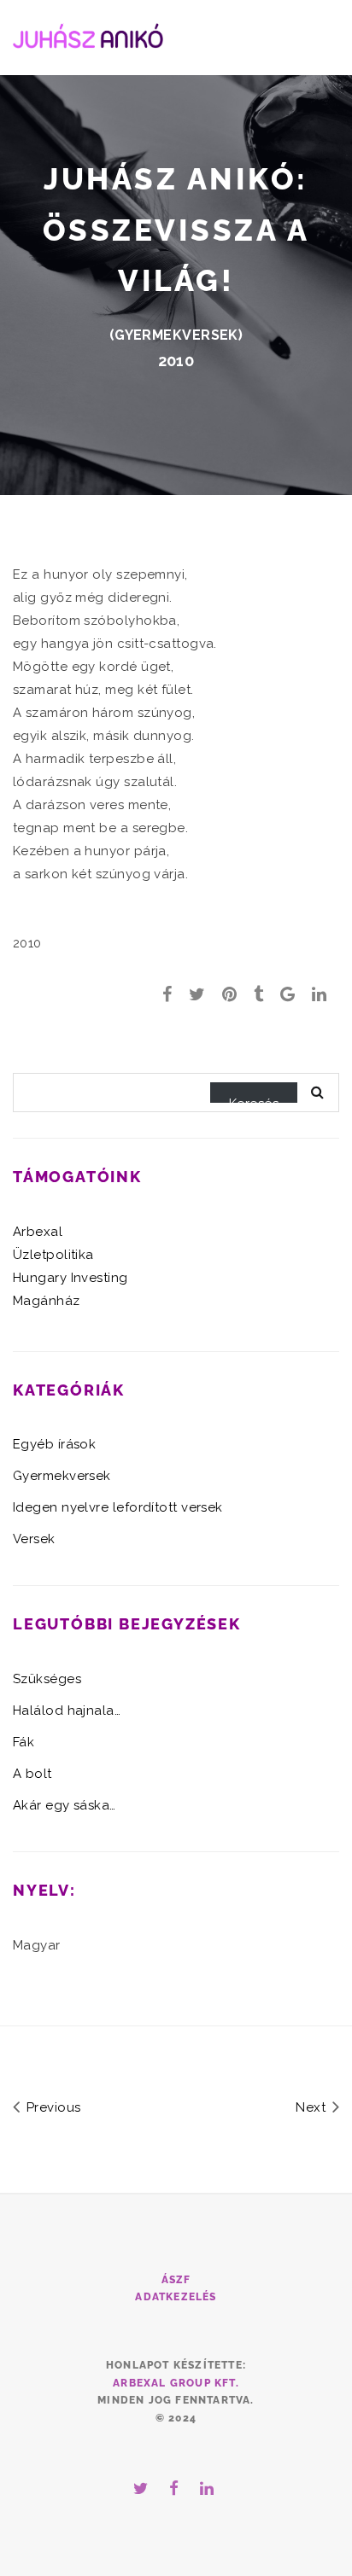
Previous (51, 2107)
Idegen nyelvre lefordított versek (118, 1507)
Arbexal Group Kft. (176, 2383)
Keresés (254, 1099)
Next (312, 2107)
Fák (23, 1742)
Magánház (47, 1301)
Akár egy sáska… (65, 1805)
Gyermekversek (176, 335)
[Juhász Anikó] (88, 34)
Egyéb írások (54, 1444)
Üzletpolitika (53, 1255)
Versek (34, 1539)
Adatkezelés (176, 2297)
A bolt (32, 1774)
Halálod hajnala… (67, 1711)
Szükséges (47, 1679)
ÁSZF (176, 2280)
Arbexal (38, 1232)
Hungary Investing (70, 1278)
